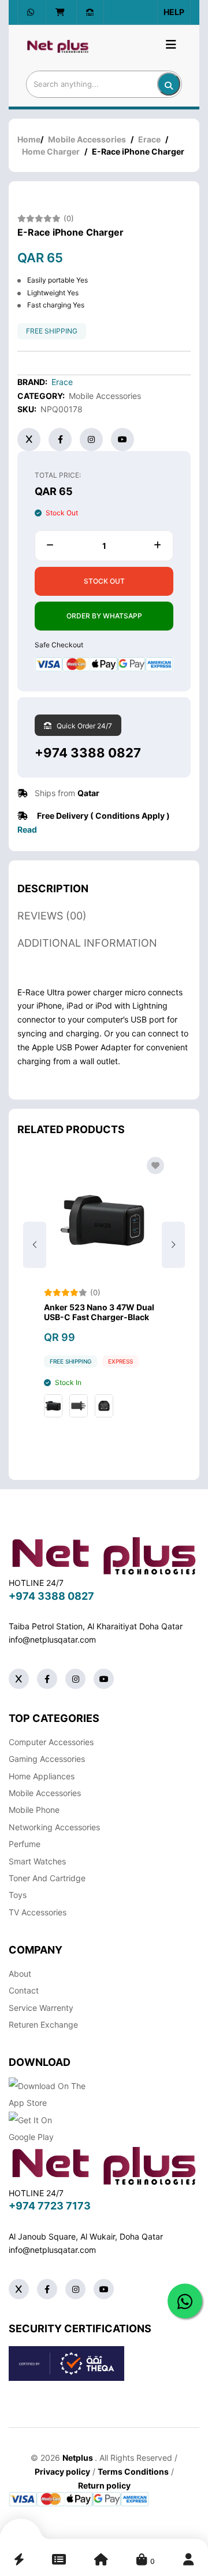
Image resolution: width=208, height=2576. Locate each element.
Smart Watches (37, 1861)
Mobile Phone (34, 1810)
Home (29, 139)
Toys (18, 1895)
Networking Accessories (54, 1827)
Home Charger (51, 151)
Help (174, 12)
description (53, 888)
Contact (24, 1990)
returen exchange (43, 2024)
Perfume (25, 1844)
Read (27, 829)
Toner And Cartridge (47, 1878)
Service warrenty (41, 2008)
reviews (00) (52, 916)
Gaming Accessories (47, 1759)
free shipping (52, 331)
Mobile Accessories (87, 139)
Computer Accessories (51, 1742)
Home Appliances (42, 1776)
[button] (173, 1245)
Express (120, 1361)
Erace (149, 139)
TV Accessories (38, 1912)
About (20, 1974)
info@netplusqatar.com (52, 1639)
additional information (87, 943)
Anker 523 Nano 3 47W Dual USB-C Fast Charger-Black (99, 1312)
